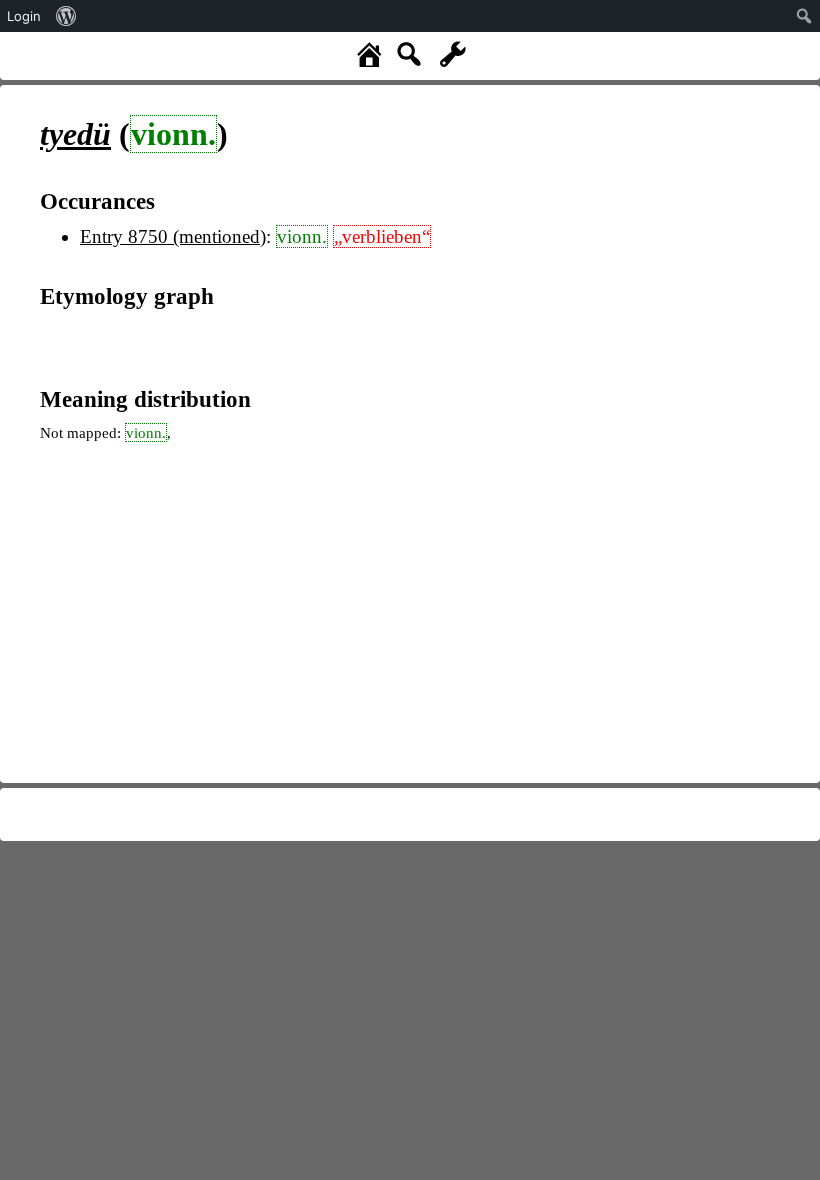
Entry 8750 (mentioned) (173, 236)
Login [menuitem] (24, 16)
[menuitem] (66, 16)
